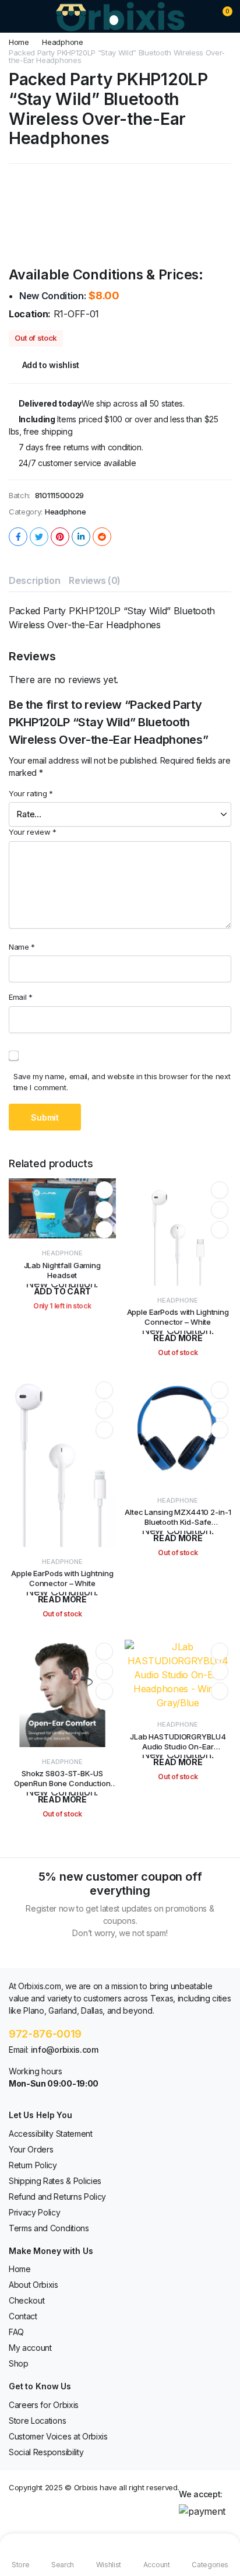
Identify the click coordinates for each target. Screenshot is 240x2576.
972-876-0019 (45, 2034)
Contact (23, 2316)
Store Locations (37, 2421)
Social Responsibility (46, 2452)
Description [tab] (34, 580)
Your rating (31, 793)
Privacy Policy (35, 2212)
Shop (19, 2363)
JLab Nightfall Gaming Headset (62, 1270)
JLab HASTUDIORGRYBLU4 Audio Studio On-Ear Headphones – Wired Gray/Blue (178, 1751)
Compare (104, 1230)
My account (30, 2348)
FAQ (16, 2332)
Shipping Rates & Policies (55, 2181)
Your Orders (31, 2149)
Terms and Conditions (49, 2228)
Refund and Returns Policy (57, 2197)
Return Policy (33, 2165)
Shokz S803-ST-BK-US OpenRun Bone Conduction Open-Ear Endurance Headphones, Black (62, 1788)
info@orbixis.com (65, 2050)
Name (22, 947)
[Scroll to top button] (221, 2523)
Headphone (62, 42)
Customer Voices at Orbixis (58, 2436)
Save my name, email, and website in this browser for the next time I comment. (122, 1082)
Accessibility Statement (51, 2134)
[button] (220, 16)
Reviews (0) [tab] (94, 580)
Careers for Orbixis (44, 2405)
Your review (33, 832)
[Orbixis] (120, 16)
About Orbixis (33, 2285)
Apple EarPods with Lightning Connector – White (178, 1317)
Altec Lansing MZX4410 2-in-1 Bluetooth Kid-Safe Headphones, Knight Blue (178, 1522)
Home (19, 42)
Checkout (27, 2300)
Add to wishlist (51, 365)
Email (21, 997)
